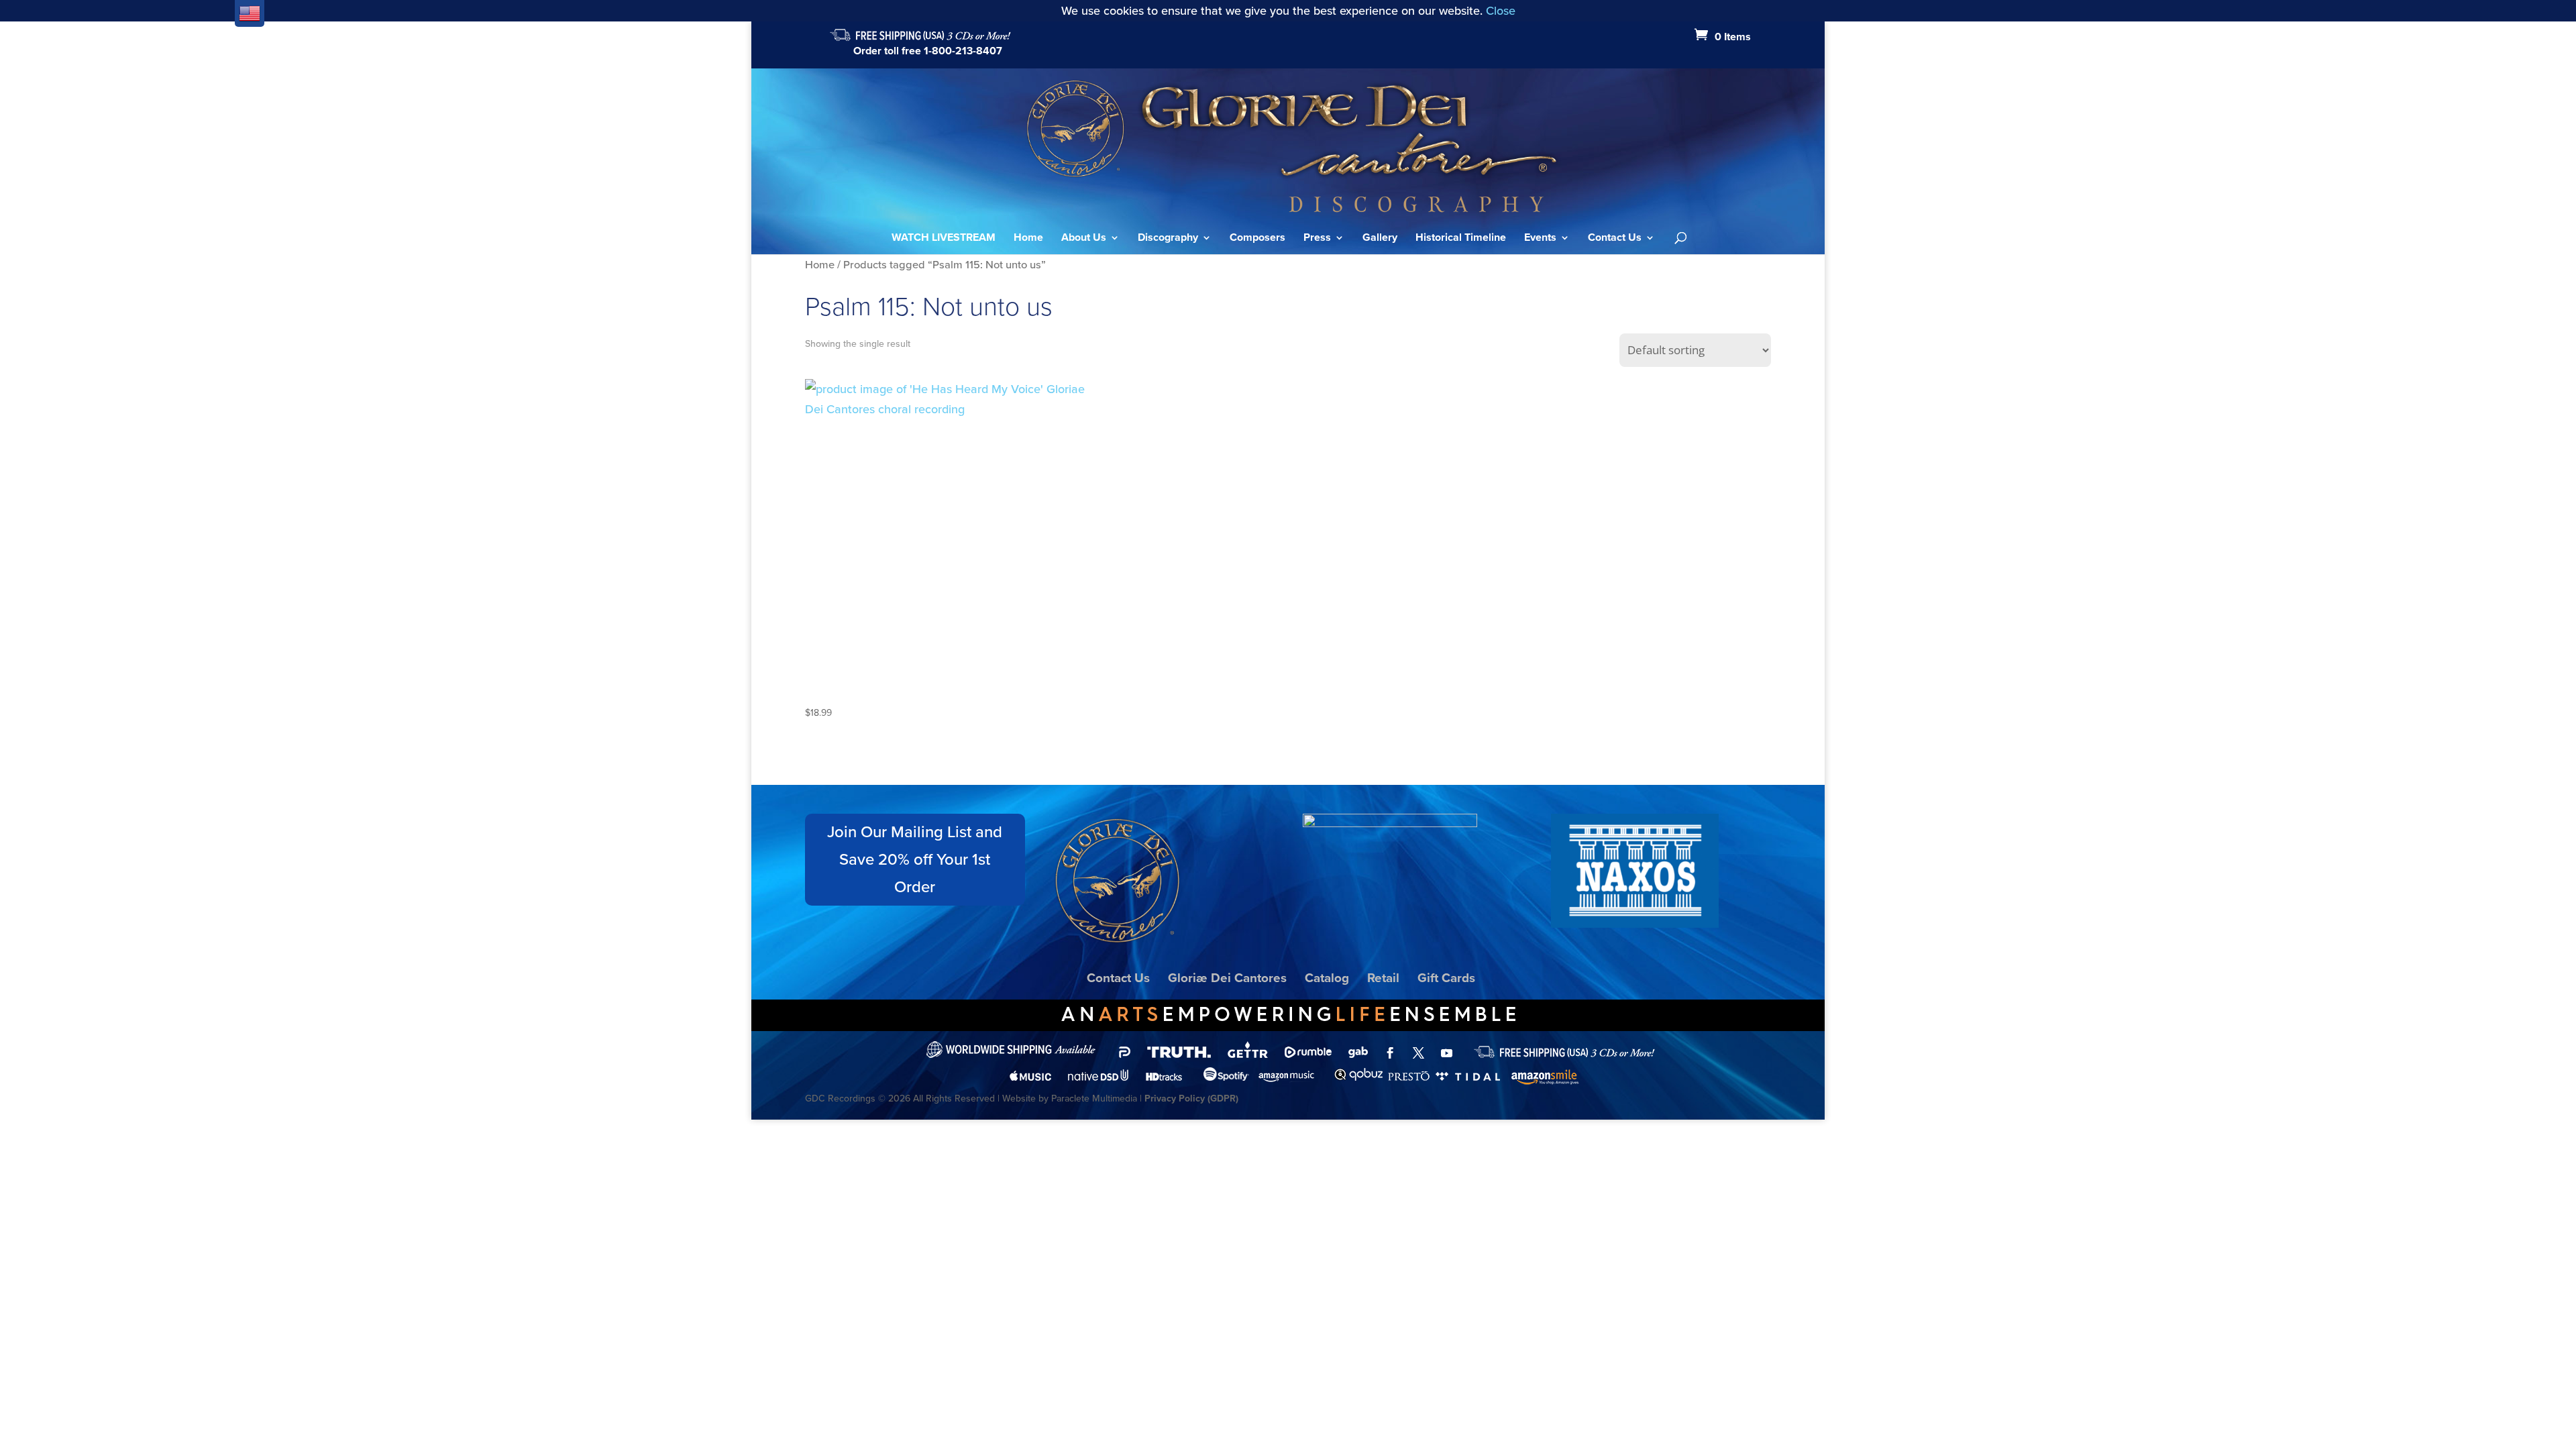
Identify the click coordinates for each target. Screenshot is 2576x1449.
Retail (1383, 978)
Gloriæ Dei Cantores (1227, 978)
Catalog (1327, 978)
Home (1028, 239)
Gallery (1380, 239)
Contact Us (1615, 239)
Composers (1257, 239)
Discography (1168, 239)
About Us (1084, 239)
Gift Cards (1446, 978)
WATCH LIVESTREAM (944, 239)
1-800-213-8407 (963, 51)
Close (1501, 11)
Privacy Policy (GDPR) (1191, 1098)
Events (1540, 239)
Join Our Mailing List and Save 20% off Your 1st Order (915, 859)
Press (1317, 239)
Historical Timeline (1461, 239)
